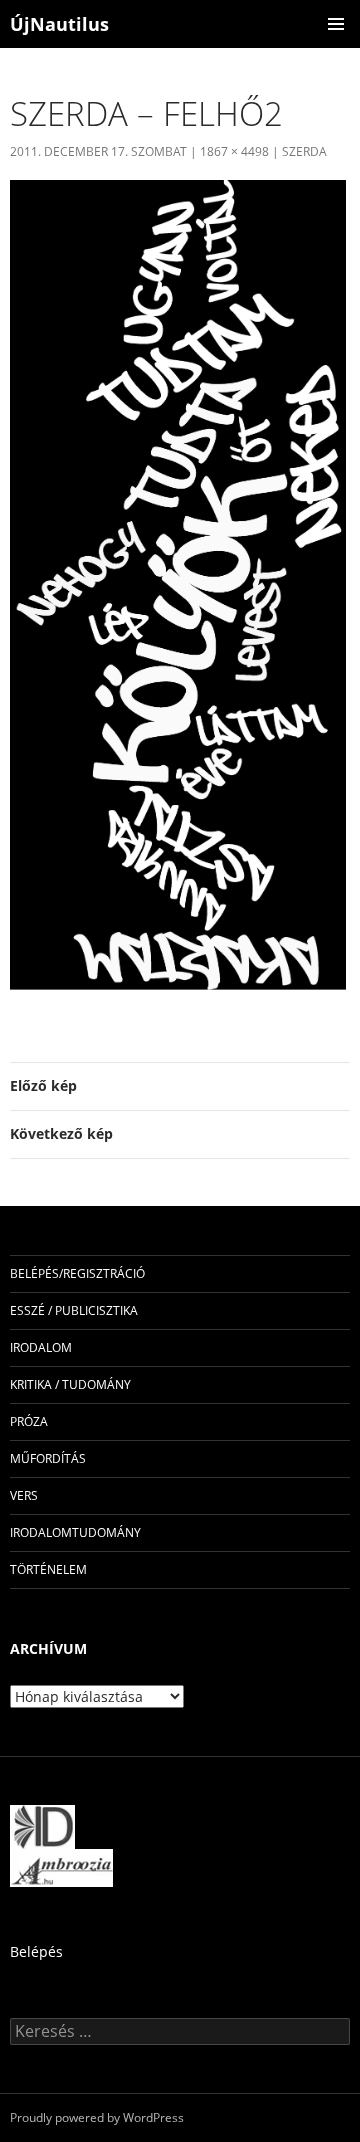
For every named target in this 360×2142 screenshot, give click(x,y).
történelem (48, 1569)
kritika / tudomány (70, 1384)
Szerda (304, 151)
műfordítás (48, 1458)
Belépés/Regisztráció (77, 1273)
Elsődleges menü (336, 24)
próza (29, 1421)
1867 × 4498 (234, 151)
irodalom (41, 1347)
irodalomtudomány (75, 1532)
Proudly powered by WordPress (97, 2117)
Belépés (36, 1951)
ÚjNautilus (59, 24)
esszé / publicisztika (74, 1310)
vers (24, 1495)
